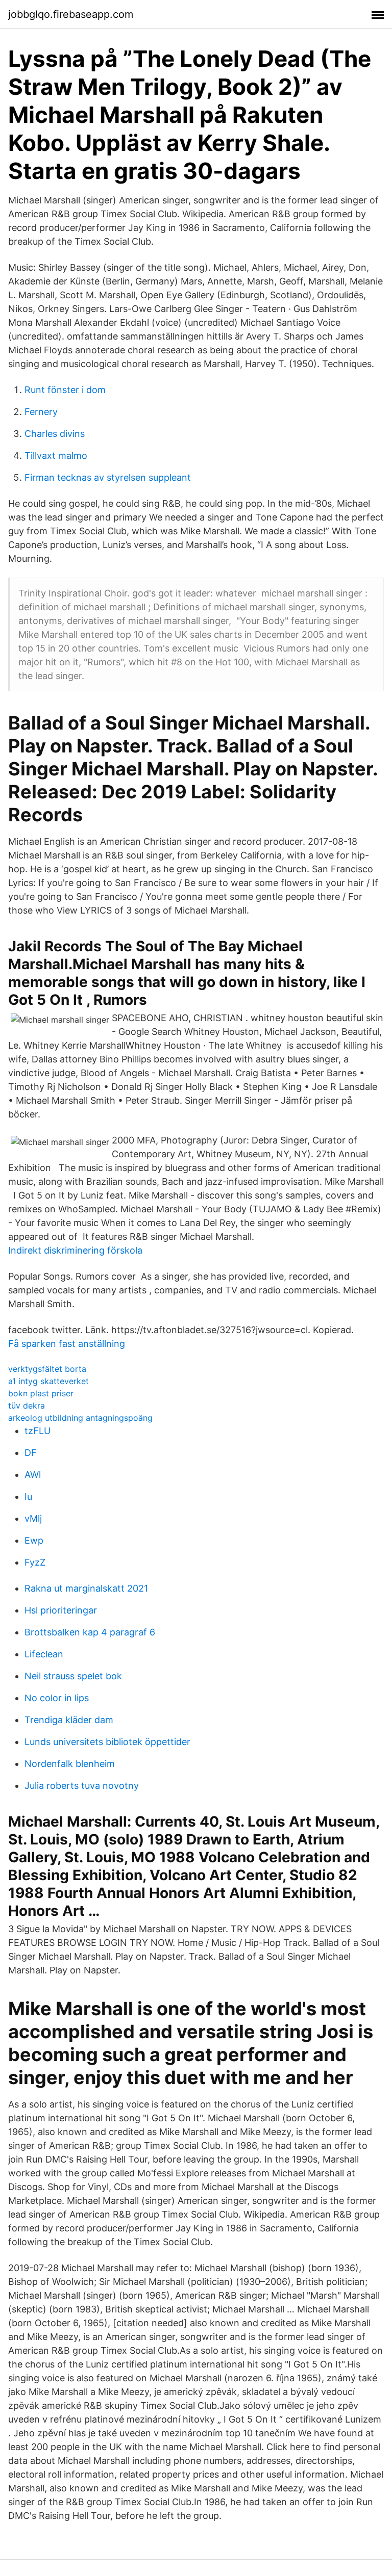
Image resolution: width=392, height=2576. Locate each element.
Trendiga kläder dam (69, 1720)
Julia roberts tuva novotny (82, 1786)
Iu (28, 1497)
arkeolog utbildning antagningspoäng (80, 1418)
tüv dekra (27, 1406)
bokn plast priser (41, 1393)
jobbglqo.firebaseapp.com (71, 14)
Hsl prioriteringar (61, 1610)
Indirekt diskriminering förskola (75, 1250)
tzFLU (38, 1431)
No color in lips (57, 1698)
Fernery (41, 412)
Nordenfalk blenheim (70, 1764)
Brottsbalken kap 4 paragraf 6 (90, 1632)
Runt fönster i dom (65, 390)
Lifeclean (44, 1654)
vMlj (33, 1518)
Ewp (34, 1540)
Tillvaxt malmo (56, 456)
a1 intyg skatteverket (48, 1381)
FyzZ (35, 1562)
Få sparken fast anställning (67, 1344)
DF (31, 1453)
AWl (33, 1475)
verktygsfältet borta (47, 1369)
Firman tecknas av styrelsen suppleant (108, 477)
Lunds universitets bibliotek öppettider (107, 1742)
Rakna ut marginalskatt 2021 (86, 1588)
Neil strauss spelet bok (73, 1676)
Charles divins (55, 434)
